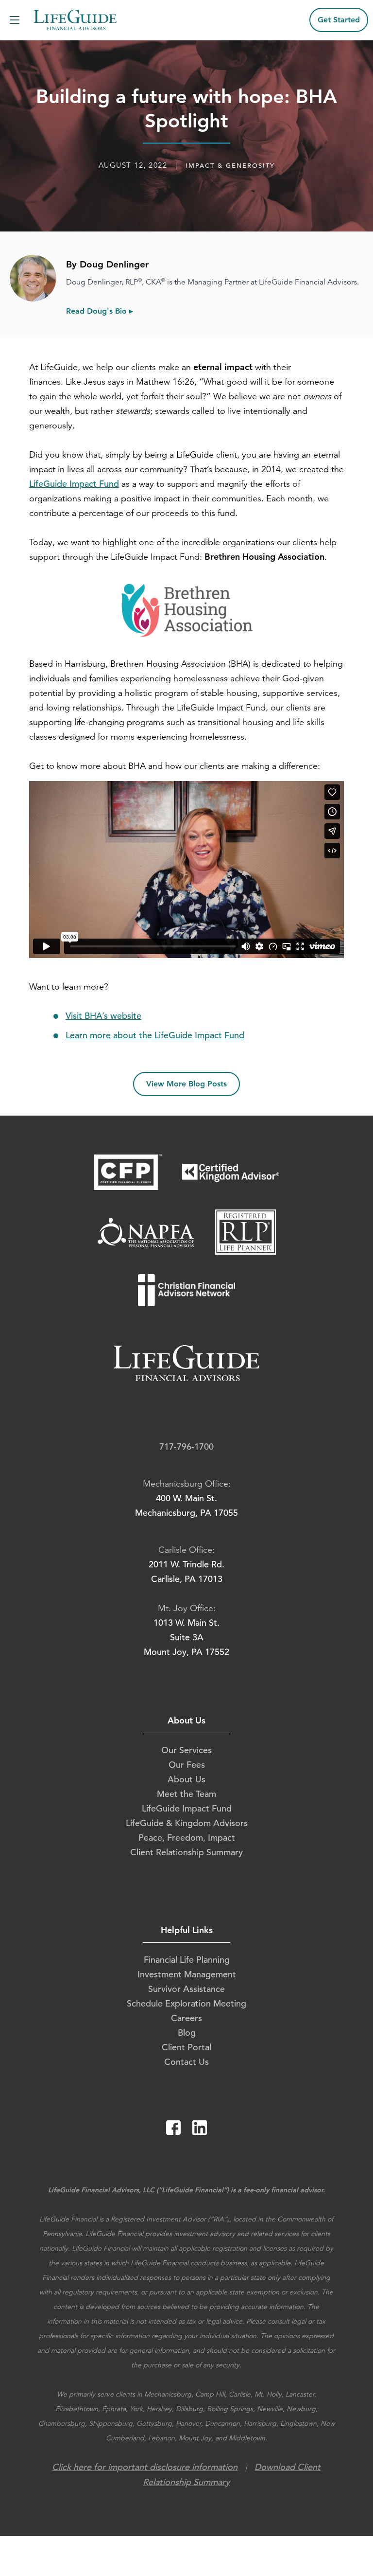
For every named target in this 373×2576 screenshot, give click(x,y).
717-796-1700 (186, 1447)
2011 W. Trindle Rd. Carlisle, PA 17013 (186, 1572)
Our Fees (187, 1765)
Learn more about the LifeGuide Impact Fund (155, 1035)
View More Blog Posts (186, 1084)
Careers (186, 2018)
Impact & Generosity (230, 166)
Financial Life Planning (187, 1960)
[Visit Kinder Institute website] (246, 1241)
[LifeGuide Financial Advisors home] (75, 20)
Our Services (186, 1750)
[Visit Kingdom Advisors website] (231, 1181)
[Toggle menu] (10, 20)
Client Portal (186, 2047)
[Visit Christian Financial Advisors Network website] (187, 1299)
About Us (186, 1779)
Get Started (339, 20)
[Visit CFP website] (128, 1181)
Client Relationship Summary (186, 1852)
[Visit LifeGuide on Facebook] (174, 2132)
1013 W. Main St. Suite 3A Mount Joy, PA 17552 (186, 1637)
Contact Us (186, 2062)
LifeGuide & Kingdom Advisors (187, 1823)
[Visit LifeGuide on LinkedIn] (200, 2132)
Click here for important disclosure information (145, 2467)
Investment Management (187, 1974)
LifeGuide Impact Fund (74, 484)
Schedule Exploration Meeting (186, 2003)
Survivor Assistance (186, 1989)
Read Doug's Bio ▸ (100, 311)
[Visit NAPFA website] (147, 1241)
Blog (187, 2033)
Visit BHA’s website (103, 1016)
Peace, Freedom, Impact (187, 1838)
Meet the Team (186, 1794)
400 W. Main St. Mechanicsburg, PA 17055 (186, 1505)
